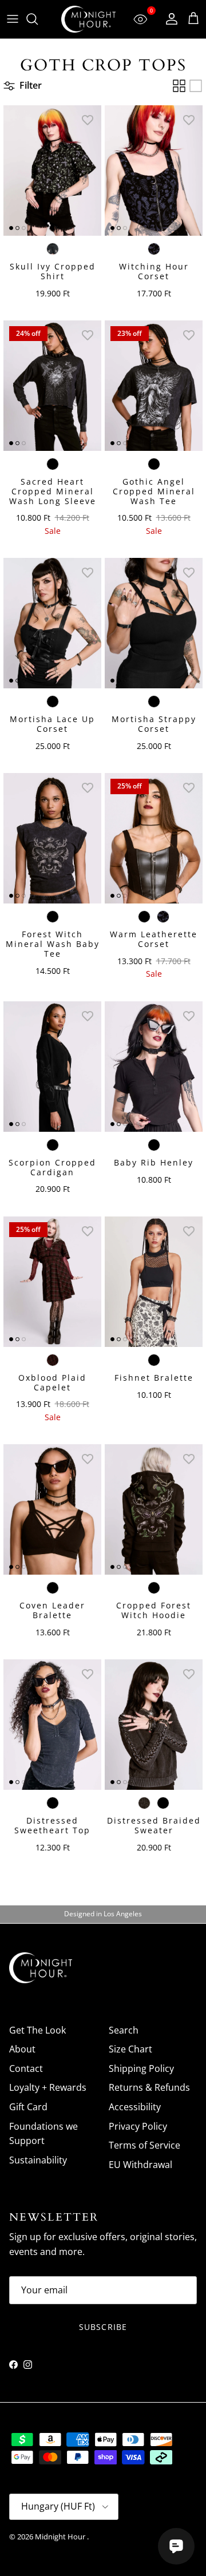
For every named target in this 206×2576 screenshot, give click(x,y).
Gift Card (28, 2107)
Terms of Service (144, 2145)
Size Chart (130, 2049)
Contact (26, 2068)
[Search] (38, 19)
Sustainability (38, 2160)
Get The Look (37, 2030)
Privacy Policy (138, 2126)
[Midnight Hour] (88, 19)
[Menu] (13, 19)
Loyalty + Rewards (48, 2087)
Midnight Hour (61, 2537)
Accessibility (135, 2107)
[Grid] (179, 86)
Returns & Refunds (149, 2087)
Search (124, 2030)
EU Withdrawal (140, 2165)
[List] (196, 86)
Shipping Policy (141, 2068)
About (22, 2049)
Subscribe (103, 2327)
